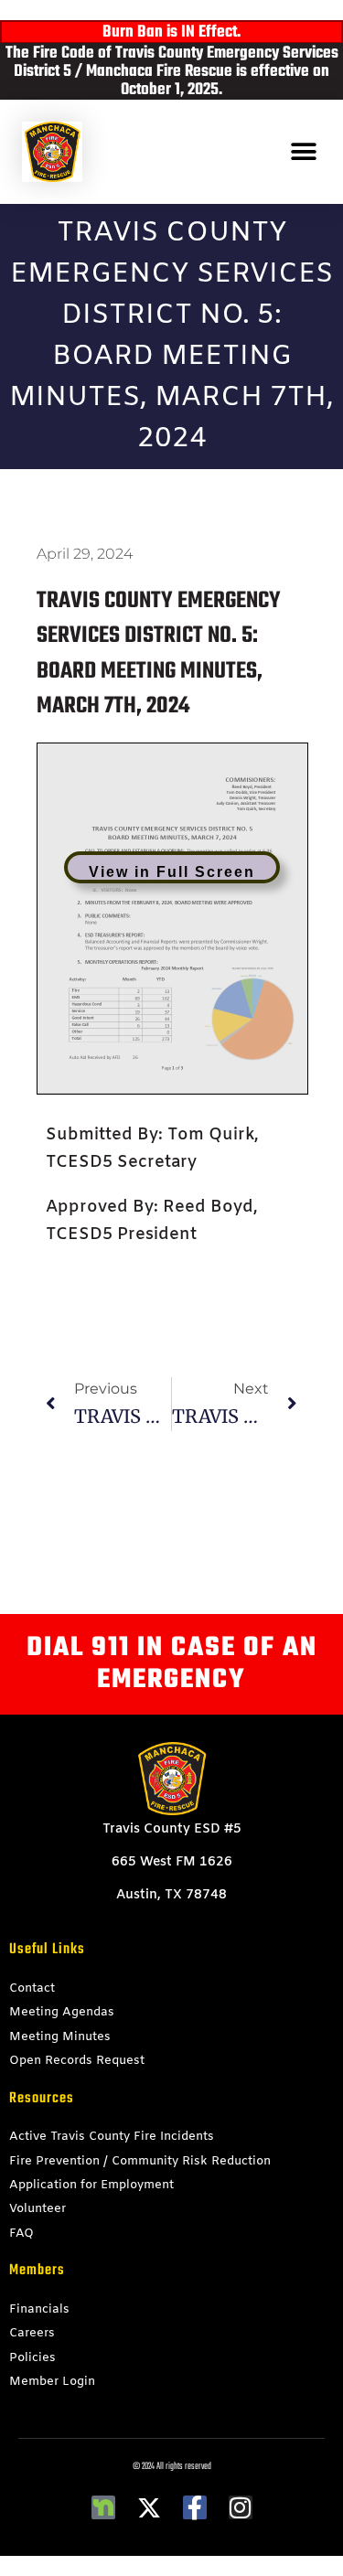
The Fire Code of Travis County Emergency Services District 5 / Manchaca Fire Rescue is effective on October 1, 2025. (172, 72)
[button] (304, 151)
